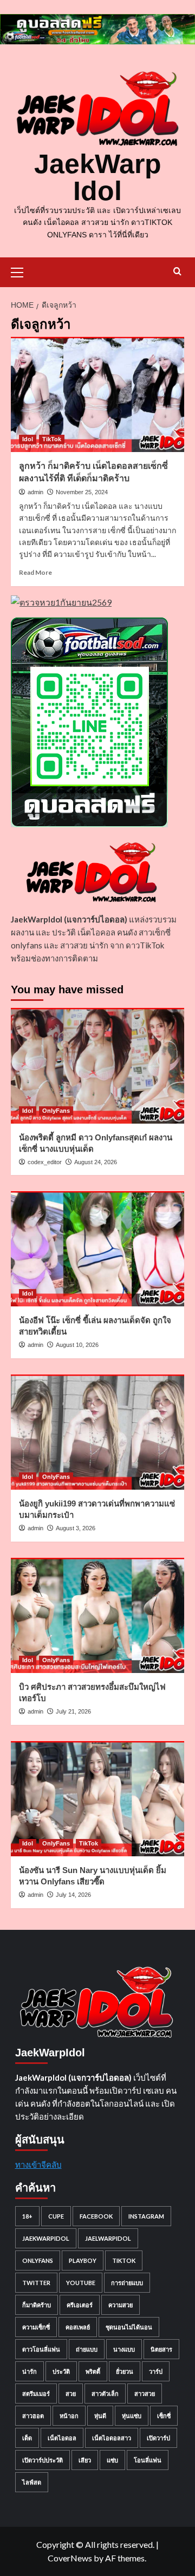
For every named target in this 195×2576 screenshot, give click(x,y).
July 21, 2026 (73, 1711)
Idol (28, 439)
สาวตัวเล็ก (105, 2394)
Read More (35, 572)
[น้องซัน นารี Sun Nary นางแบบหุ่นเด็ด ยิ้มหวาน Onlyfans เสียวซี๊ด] (97, 1799)
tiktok (124, 2260)
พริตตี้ (93, 2371)
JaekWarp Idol (98, 177)
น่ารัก (30, 2371)
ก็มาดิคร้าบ (37, 2305)
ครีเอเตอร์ (80, 2305)
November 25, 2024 (82, 492)
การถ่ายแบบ (127, 2283)
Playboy (83, 2260)
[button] (22, 271)
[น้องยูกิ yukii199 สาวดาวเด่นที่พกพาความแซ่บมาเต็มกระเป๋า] (97, 1432)
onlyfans (38, 2260)
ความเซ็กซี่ (36, 2327)
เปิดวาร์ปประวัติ (43, 2460)
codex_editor (45, 1162)
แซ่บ (112, 2460)
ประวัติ (61, 2371)
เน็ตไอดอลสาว (112, 2438)
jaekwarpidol (46, 2238)
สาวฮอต (33, 2416)
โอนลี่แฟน (148, 2460)
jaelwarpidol (108, 2238)
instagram (146, 2216)
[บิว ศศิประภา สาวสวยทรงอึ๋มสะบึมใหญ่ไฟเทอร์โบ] (97, 1615)
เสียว (85, 2460)
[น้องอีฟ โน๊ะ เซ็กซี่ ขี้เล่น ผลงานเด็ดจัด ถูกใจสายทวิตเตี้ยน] (97, 1249)
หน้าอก (69, 2416)
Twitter (36, 2283)
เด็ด (27, 2438)
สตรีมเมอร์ (36, 2394)
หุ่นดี (100, 2416)
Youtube (81, 2283)
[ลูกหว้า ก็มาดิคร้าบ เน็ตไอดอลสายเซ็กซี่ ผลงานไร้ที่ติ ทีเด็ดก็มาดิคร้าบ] (97, 394)
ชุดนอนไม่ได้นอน (129, 2327)
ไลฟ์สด (32, 2482)
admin (35, 492)
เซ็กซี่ (164, 2416)
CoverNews (70, 2558)
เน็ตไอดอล (62, 2438)
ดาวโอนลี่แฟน (41, 2349)
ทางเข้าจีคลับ (38, 2165)
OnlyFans (56, 1111)
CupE (56, 2216)
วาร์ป (156, 2371)
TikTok (52, 439)
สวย (71, 2394)
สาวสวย (145, 2394)
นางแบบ (124, 2349)
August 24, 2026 (96, 1162)
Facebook (96, 2216)
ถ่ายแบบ (87, 2349)
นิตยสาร (161, 2349)
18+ (27, 2216)
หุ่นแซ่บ (132, 2416)
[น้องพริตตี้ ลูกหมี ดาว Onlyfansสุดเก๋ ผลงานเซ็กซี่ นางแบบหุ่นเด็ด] (97, 1065)
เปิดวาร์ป (158, 2438)
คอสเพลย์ (78, 2327)
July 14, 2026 (73, 1895)
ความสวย (121, 2305)
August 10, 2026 (77, 1345)
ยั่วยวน (125, 2371)
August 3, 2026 (76, 1528)
